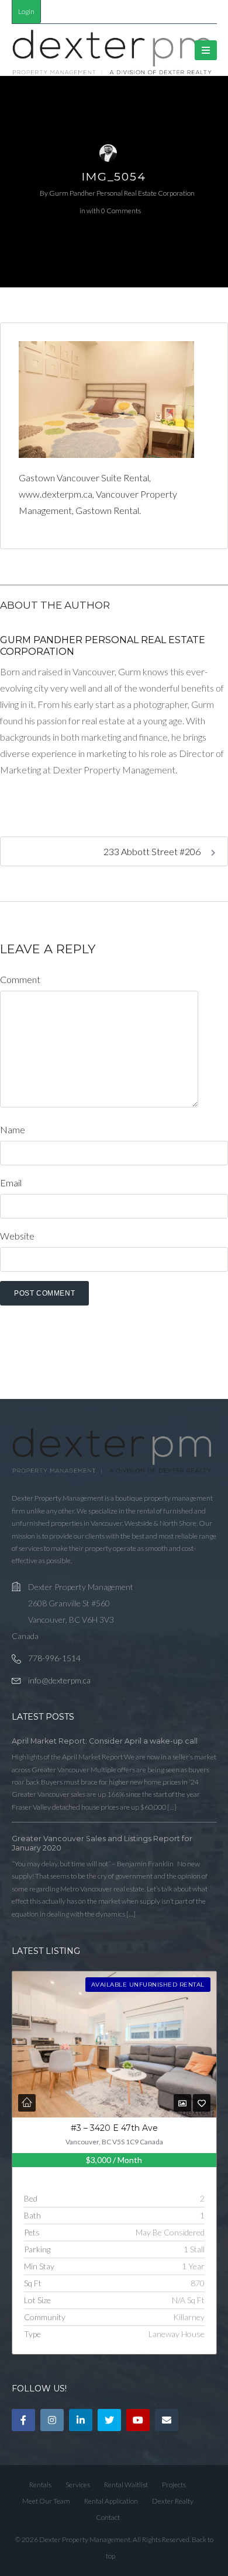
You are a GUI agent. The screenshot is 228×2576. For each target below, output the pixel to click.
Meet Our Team (46, 2501)
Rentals (40, 2485)
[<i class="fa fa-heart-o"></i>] (202, 2103)
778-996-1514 (54, 1658)
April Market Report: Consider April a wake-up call (105, 1741)
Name (13, 1129)
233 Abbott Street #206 (153, 851)
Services (78, 2485)
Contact (108, 2517)
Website (17, 1236)
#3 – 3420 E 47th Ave (114, 2128)
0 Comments (121, 211)
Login (26, 11)
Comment (20, 979)
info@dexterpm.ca (59, 1680)
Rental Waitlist (126, 2485)
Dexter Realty (173, 2501)
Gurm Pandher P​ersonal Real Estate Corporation (122, 193)
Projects (174, 2485)
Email (11, 1183)
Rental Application (111, 2501)
